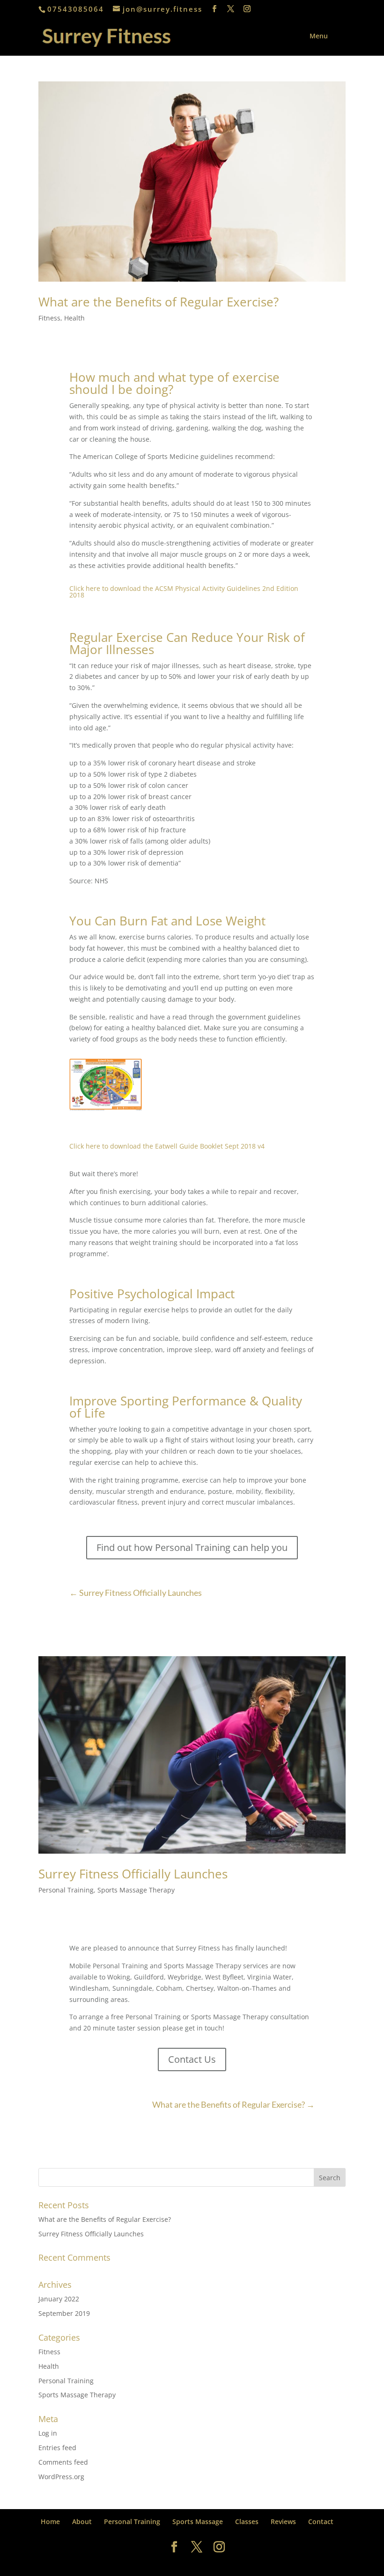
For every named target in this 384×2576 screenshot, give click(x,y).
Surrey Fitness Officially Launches (133, 1874)
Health (74, 318)
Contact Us (192, 2059)
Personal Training (66, 1890)
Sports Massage (198, 2521)
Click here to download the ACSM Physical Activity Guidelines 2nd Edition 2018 (184, 592)
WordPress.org (61, 2477)
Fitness (49, 318)
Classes (247, 2521)
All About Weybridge (210, 2563)
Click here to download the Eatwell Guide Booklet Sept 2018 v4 (167, 1146)
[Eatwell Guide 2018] (106, 1110)
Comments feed (63, 2462)
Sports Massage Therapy (136, 1890)
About (82, 2521)
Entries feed (57, 2448)
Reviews (283, 2521)
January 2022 (59, 2299)
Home (50, 2521)
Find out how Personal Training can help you (192, 1547)
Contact (321, 2521)
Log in (48, 2433)
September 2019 (64, 2313)
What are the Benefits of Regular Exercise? (159, 302)
